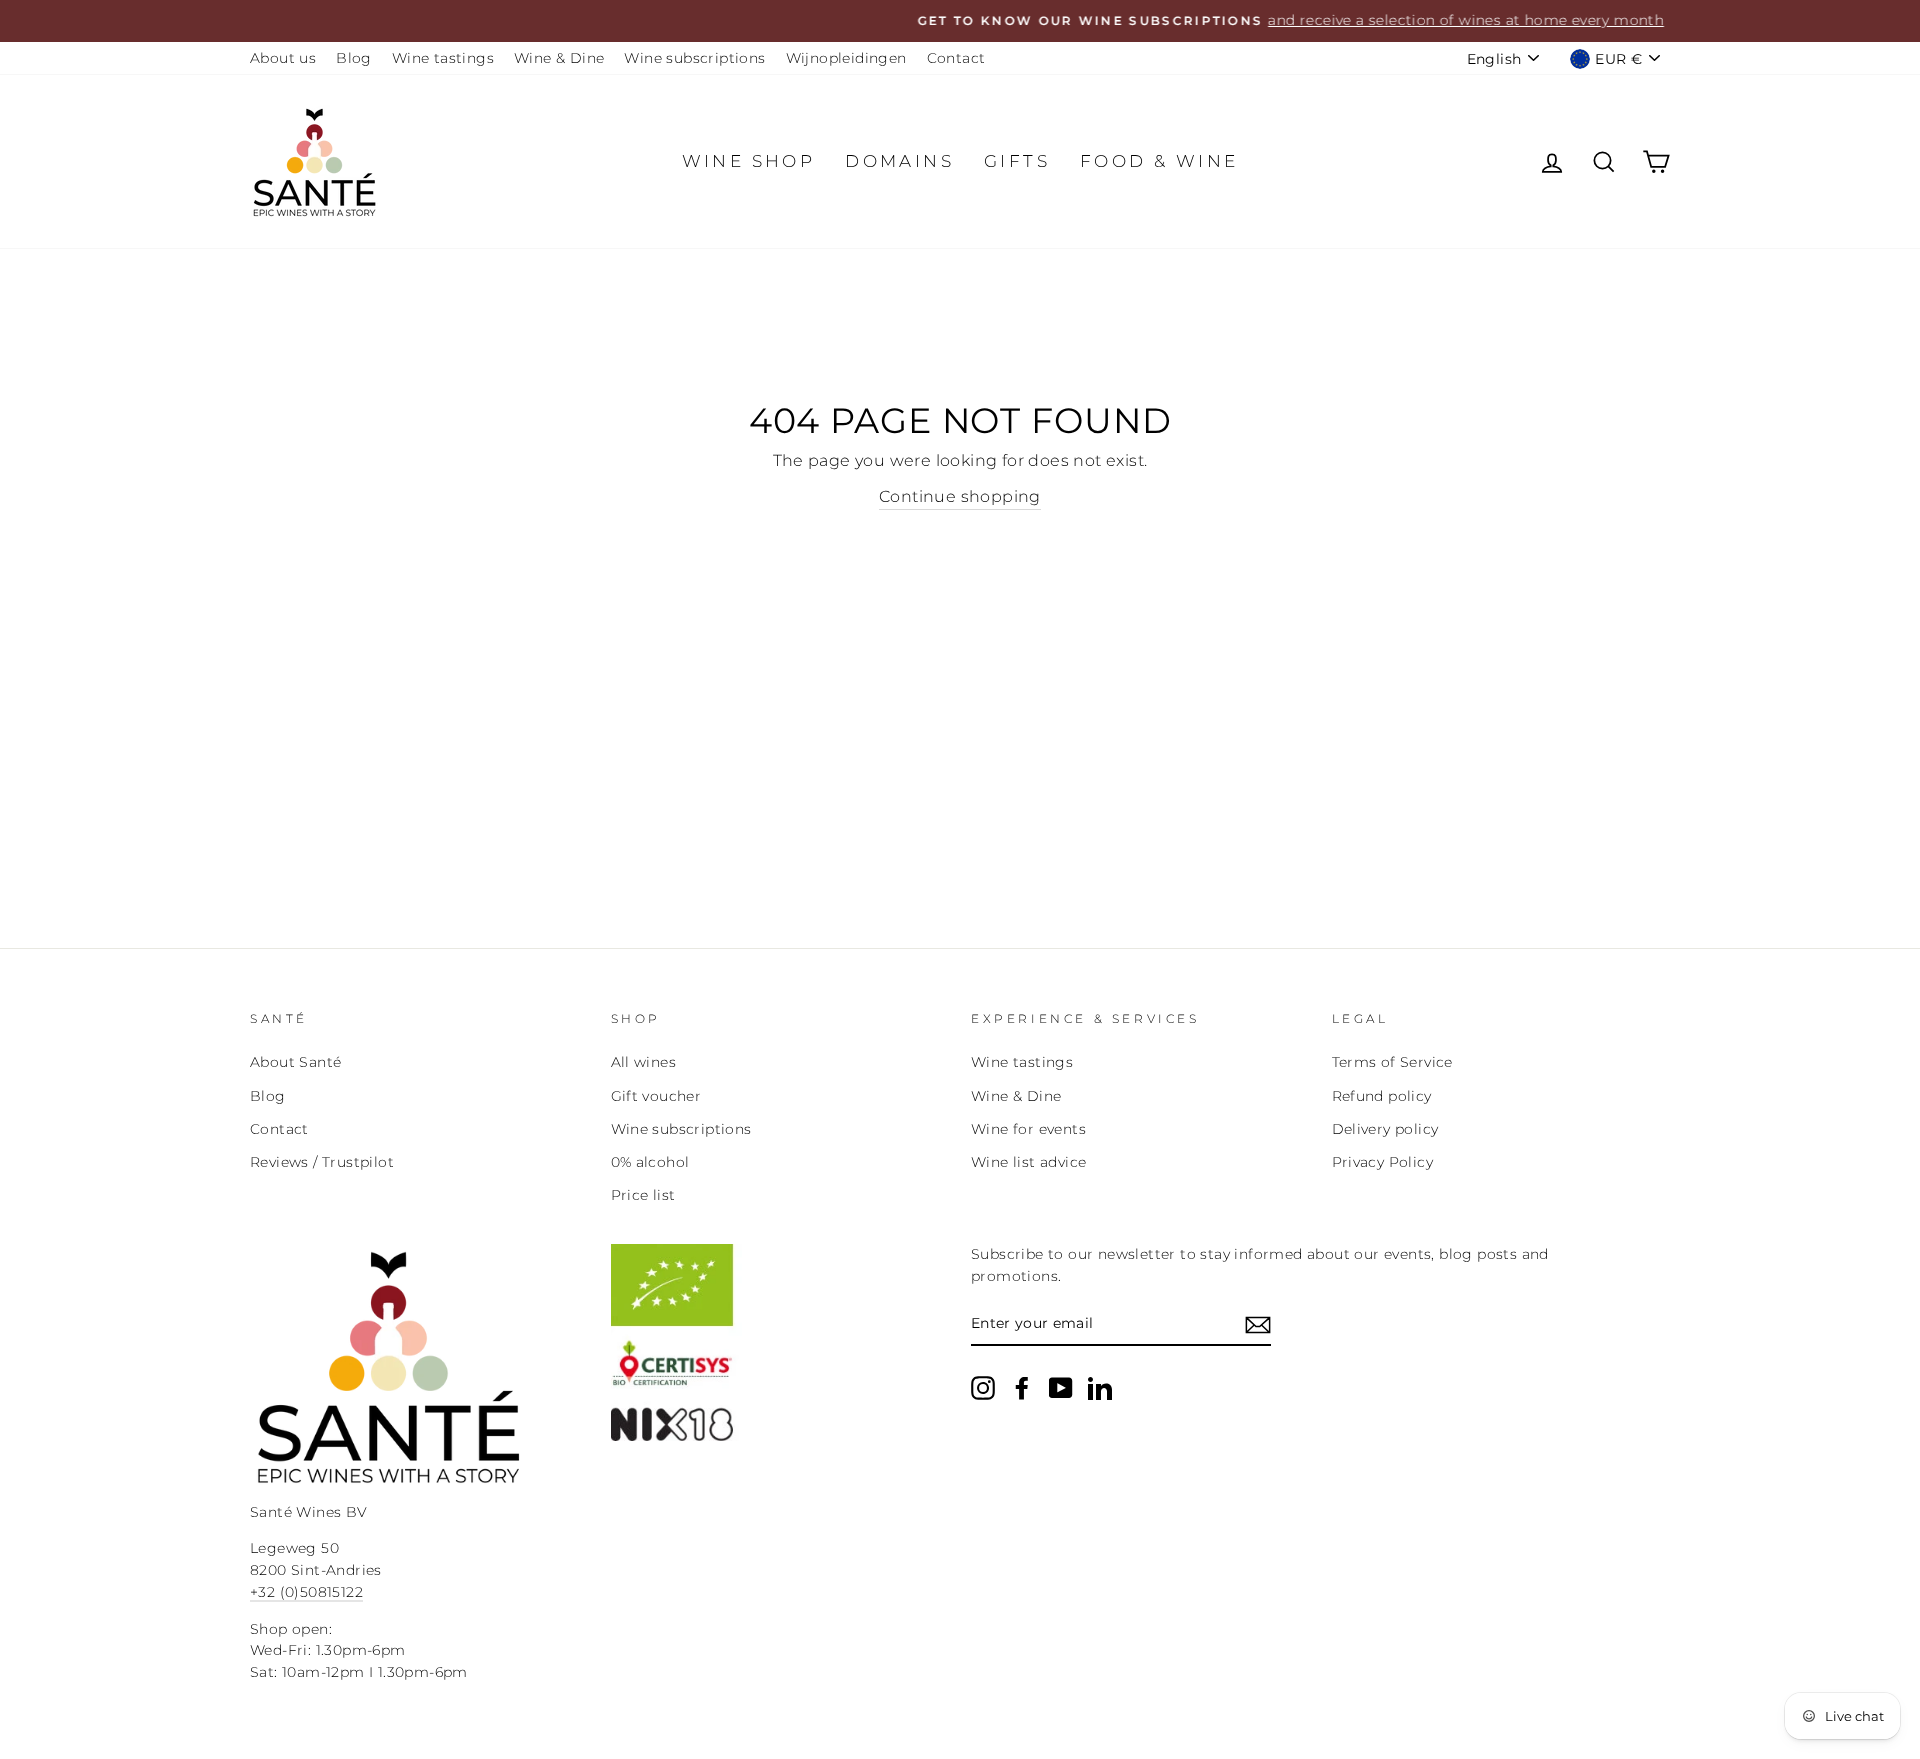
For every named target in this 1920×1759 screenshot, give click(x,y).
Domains (899, 161)
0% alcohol (650, 1162)
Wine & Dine (559, 58)
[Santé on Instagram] (983, 1388)
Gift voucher (656, 1096)
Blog (354, 58)
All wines (644, 1062)
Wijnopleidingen (846, 58)
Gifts (1017, 161)
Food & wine (1159, 161)
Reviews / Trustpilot (322, 1162)
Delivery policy (1385, 1129)
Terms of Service (1392, 1062)
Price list (643, 1195)
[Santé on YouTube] (1061, 1388)
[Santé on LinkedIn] (1100, 1388)
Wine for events (1028, 1129)
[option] (960, 21)
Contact (956, 58)
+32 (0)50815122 (306, 1592)
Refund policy (1382, 1096)
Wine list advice (1028, 1162)
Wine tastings (443, 58)
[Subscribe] (1258, 1325)
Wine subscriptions (694, 58)
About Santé (295, 1062)
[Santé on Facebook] (1022, 1388)
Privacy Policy (1383, 1162)
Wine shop (749, 161)
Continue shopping (960, 496)
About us (283, 58)
